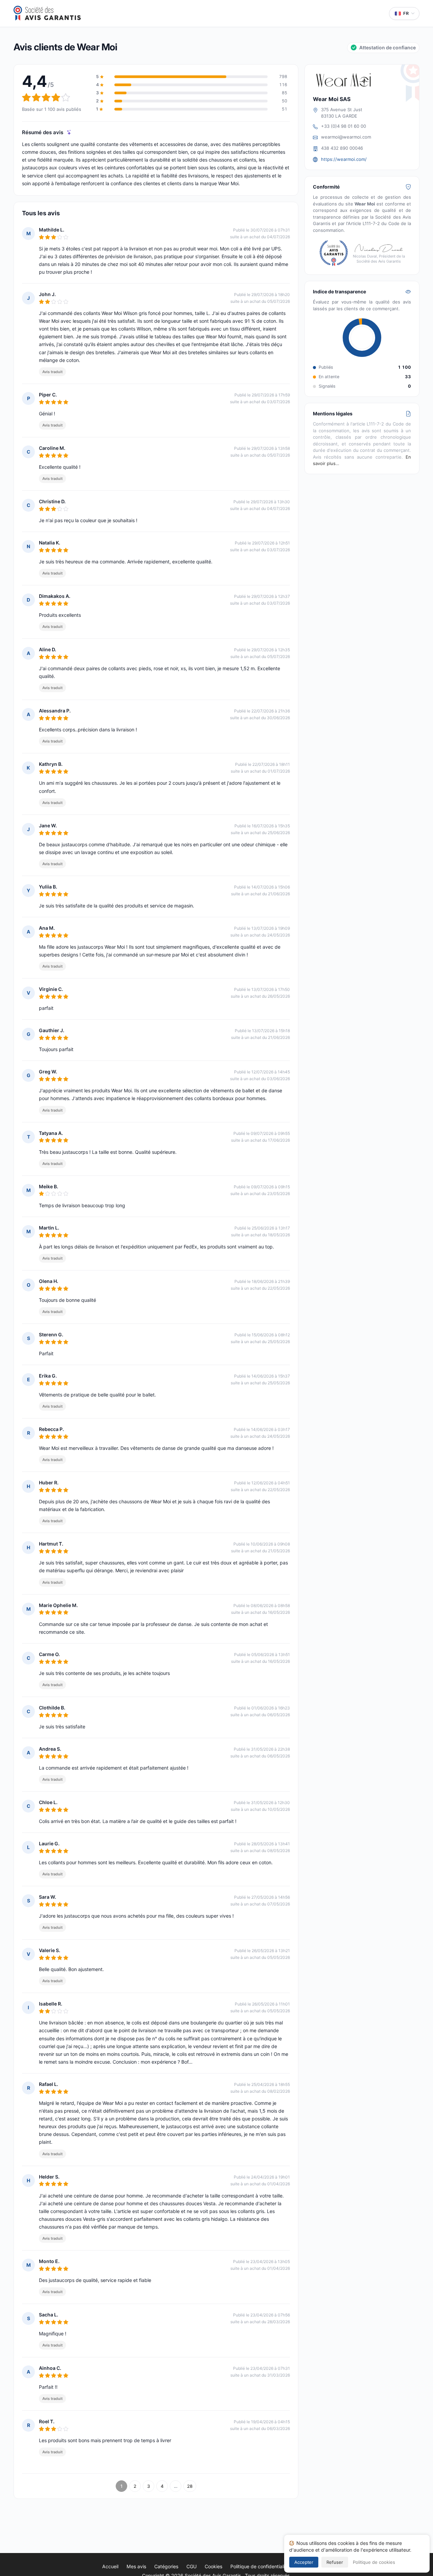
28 (190, 2486)
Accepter (304, 2562)
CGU (191, 2566)
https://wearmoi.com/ (344, 159)
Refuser (335, 2562)
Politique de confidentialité (260, 2566)
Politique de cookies (374, 2562)
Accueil (110, 2566)
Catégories (166, 2566)
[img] (69, 132)
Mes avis (136, 2566)
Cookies (213, 2566)
